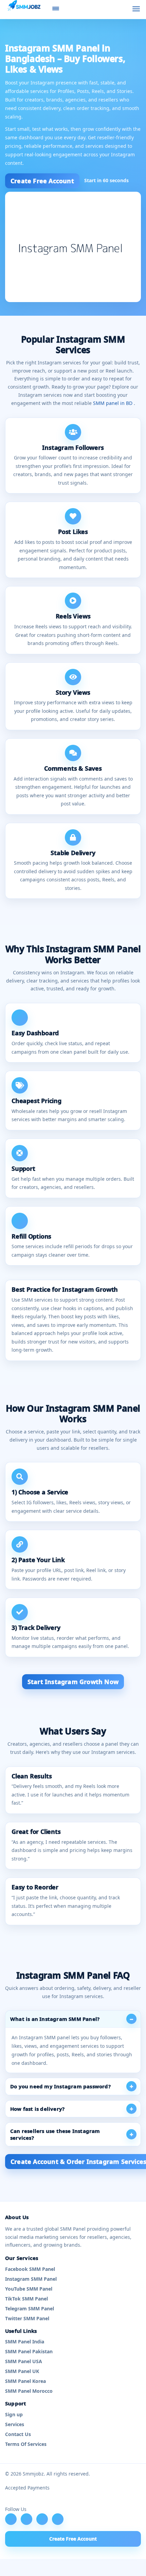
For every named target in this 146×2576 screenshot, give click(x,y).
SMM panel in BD (113, 403)
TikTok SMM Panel (26, 2299)
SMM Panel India (25, 2342)
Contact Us (18, 2434)
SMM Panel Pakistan (29, 2351)
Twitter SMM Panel (27, 2318)
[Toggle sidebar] (56, 9)
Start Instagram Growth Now (73, 1682)
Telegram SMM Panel (30, 2308)
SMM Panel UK (22, 2371)
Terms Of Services (26, 2444)
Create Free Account (42, 181)
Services (15, 2424)
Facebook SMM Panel (30, 2269)
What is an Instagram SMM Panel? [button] (55, 2019)
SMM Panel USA (24, 2361)
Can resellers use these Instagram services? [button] (55, 2134)
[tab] (73, 2019)
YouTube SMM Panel (29, 2289)
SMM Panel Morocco (29, 2391)
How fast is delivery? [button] (37, 2109)
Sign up (14, 2414)
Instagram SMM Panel (31, 2279)
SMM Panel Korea (25, 2381)
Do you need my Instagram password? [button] (60, 2086)
